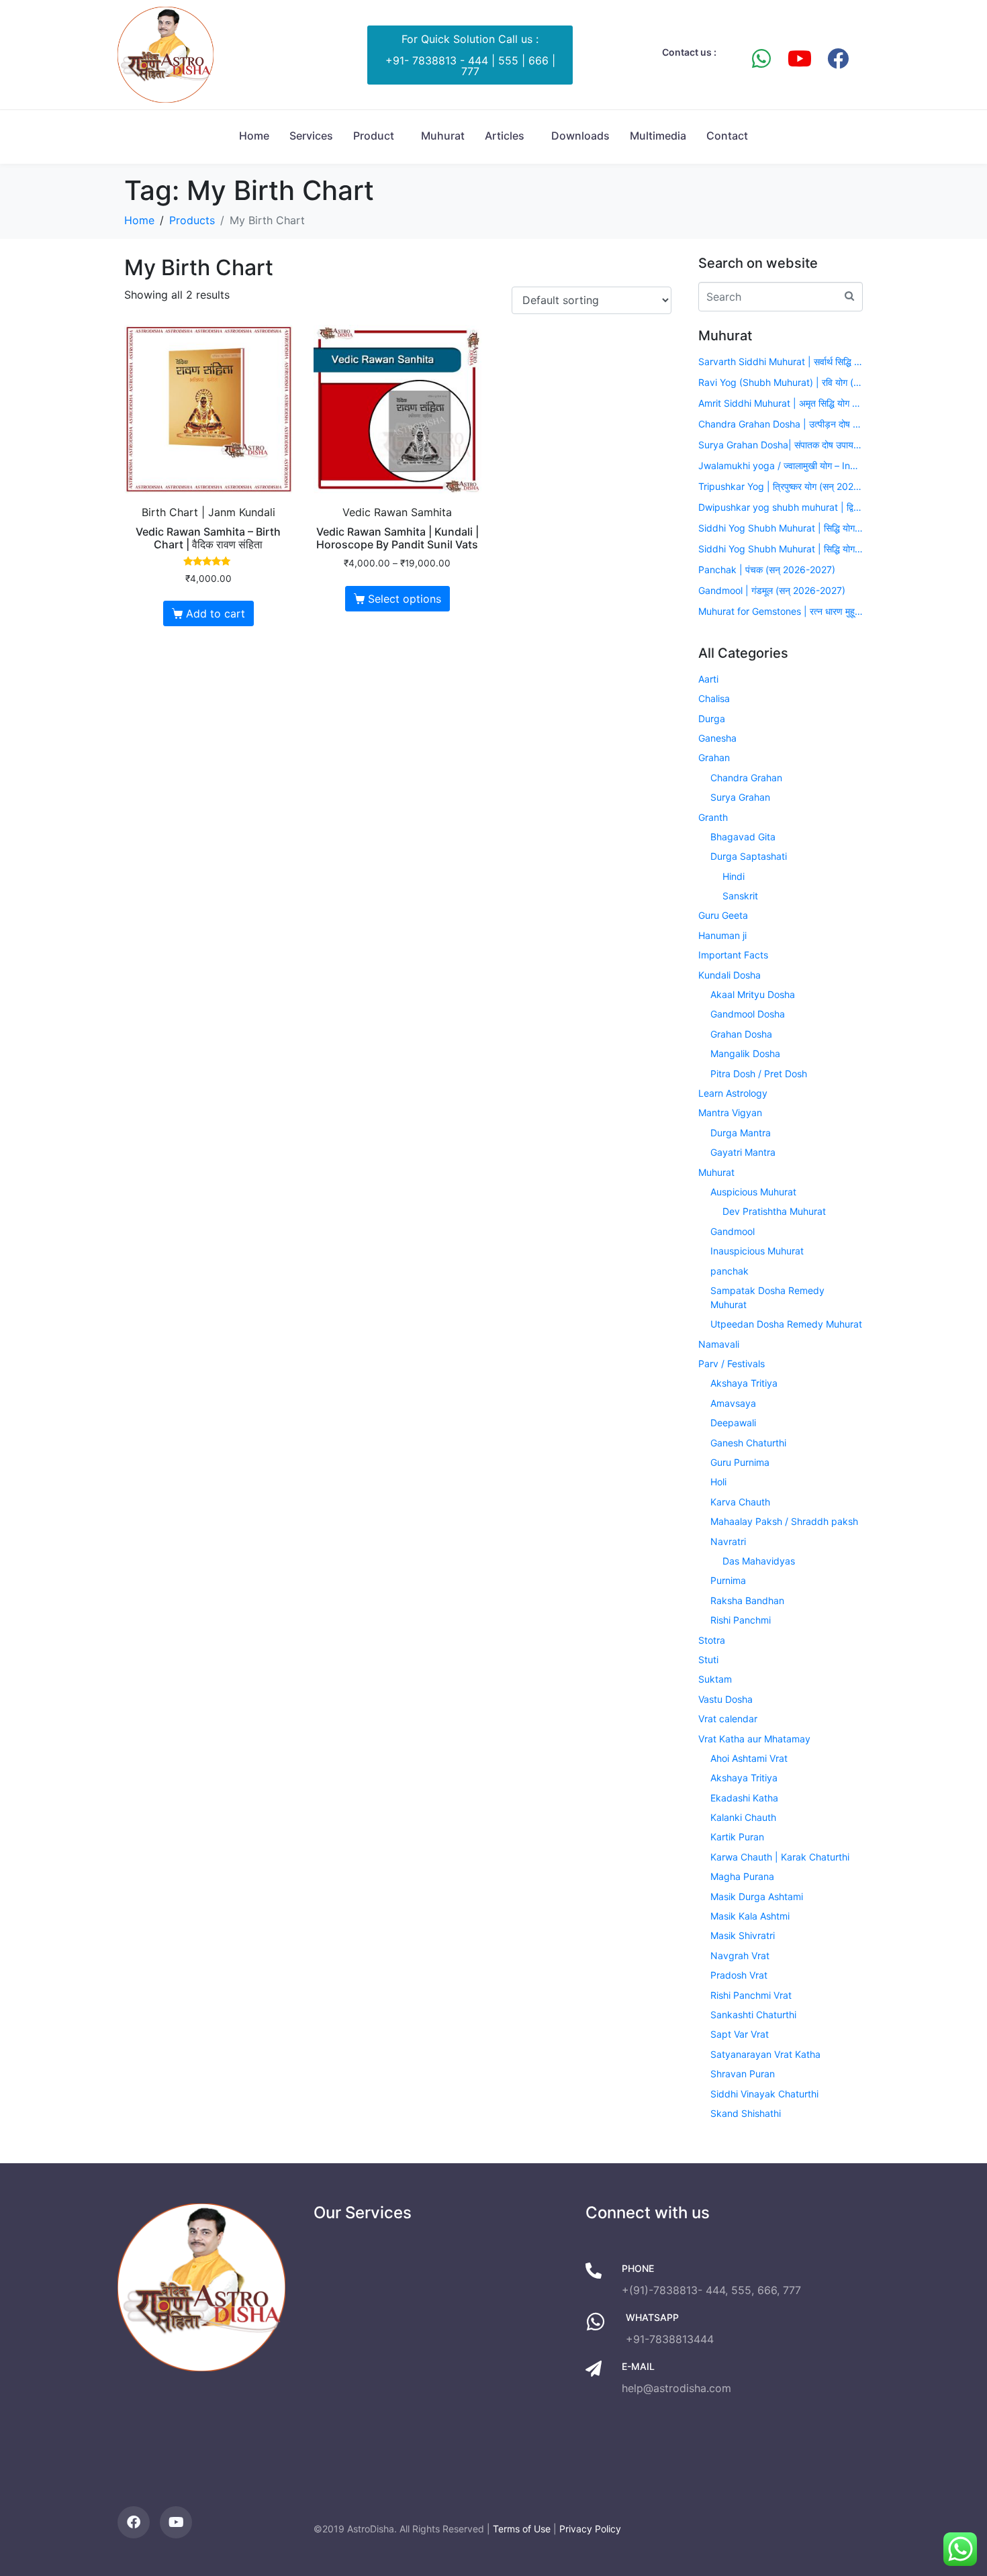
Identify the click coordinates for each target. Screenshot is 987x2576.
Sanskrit (740, 896)
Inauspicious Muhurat (757, 1251)
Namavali (719, 1344)
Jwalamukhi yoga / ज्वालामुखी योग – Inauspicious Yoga (781, 465)
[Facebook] (838, 58)
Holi (718, 1482)
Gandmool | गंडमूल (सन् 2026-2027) (772, 590)
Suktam (715, 1679)
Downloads (580, 136)
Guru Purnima (740, 1462)
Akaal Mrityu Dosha (753, 994)
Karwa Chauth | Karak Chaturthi (780, 1857)
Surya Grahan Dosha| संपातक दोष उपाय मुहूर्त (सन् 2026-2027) (781, 445)
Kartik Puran (737, 1837)
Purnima (728, 1580)
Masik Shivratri (743, 1935)
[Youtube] (800, 58)
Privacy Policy (590, 2529)
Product (374, 136)
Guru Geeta (723, 915)
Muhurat (443, 136)
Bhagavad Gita (743, 837)
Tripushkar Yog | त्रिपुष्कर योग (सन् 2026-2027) (781, 486)
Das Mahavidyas (759, 1561)
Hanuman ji (722, 935)
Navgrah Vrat (740, 1955)
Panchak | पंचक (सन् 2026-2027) (767, 569)
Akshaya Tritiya (744, 1383)
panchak (730, 1271)
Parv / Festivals (732, 1364)
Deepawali (733, 1423)
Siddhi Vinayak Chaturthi (764, 2094)
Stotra (712, 1640)
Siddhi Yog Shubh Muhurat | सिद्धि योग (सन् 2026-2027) (781, 528)
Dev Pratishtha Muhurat (774, 1211)
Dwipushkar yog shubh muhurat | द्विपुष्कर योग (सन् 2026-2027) (781, 507)
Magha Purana (742, 1876)
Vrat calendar (728, 1719)
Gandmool (733, 1231)
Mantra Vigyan (730, 1112)
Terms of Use (522, 2529)
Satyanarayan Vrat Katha (765, 2054)
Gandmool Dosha (748, 1014)
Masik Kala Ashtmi (750, 1916)
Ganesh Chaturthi (748, 1443)
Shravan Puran (743, 2074)
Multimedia (658, 136)
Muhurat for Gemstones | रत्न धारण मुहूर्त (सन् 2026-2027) (781, 611)
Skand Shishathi (746, 2113)
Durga (712, 719)
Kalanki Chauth (743, 1817)
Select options (405, 599)
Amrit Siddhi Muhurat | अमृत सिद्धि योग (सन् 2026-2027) (781, 403)
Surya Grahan (740, 797)
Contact (727, 136)
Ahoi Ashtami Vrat (749, 1758)
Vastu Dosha (725, 1699)
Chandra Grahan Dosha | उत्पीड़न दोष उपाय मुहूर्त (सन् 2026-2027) (781, 424)
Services (311, 136)
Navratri (728, 1541)
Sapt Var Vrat (740, 2034)
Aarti (708, 679)
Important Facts (733, 955)
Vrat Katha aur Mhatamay (754, 1739)
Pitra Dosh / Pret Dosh (759, 1074)
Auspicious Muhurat (753, 1192)
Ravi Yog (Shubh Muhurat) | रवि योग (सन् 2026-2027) (781, 382)
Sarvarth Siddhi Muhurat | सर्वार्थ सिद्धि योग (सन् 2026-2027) (781, 361)
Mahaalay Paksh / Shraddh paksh (784, 1521)
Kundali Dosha (730, 975)
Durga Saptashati (749, 856)
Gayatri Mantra (743, 1152)
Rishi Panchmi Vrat (751, 1995)
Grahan (714, 757)
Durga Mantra (741, 1133)
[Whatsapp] (761, 58)
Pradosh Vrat (739, 1975)
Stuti (708, 1659)
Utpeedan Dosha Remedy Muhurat (786, 1324)
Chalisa (714, 698)
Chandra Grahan (746, 778)
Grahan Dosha (741, 1034)
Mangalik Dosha (745, 1053)
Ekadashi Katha (744, 1798)
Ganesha (717, 738)
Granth (713, 817)
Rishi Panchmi (741, 1620)
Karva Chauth (740, 1502)
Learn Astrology (733, 1093)
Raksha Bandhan (747, 1600)
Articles (505, 136)
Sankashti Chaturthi (753, 2015)
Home (254, 136)
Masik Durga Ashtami (757, 1896)
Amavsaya (733, 1403)
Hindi (734, 876)
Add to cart (216, 613)
